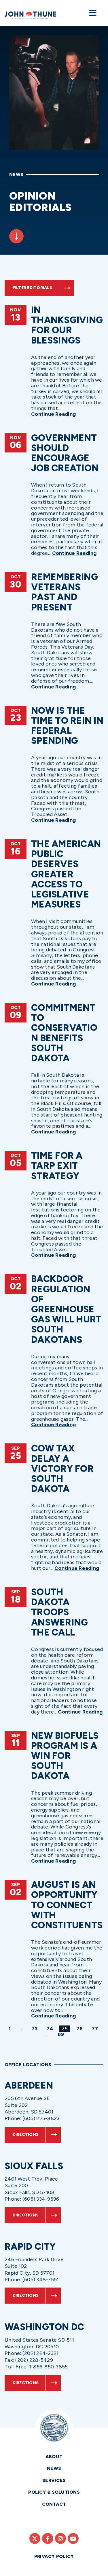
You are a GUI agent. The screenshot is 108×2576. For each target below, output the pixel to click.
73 (36, 2029)
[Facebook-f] (48, 2538)
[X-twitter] (35, 2538)
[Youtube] (73, 2538)
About (54, 2457)
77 (96, 2029)
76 (81, 2029)
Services (54, 2480)
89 (62, 2034)
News (54, 2468)
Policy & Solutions (54, 2492)
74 (51, 2029)
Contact (54, 2504)
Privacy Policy (54, 2556)
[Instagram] (60, 2538)
